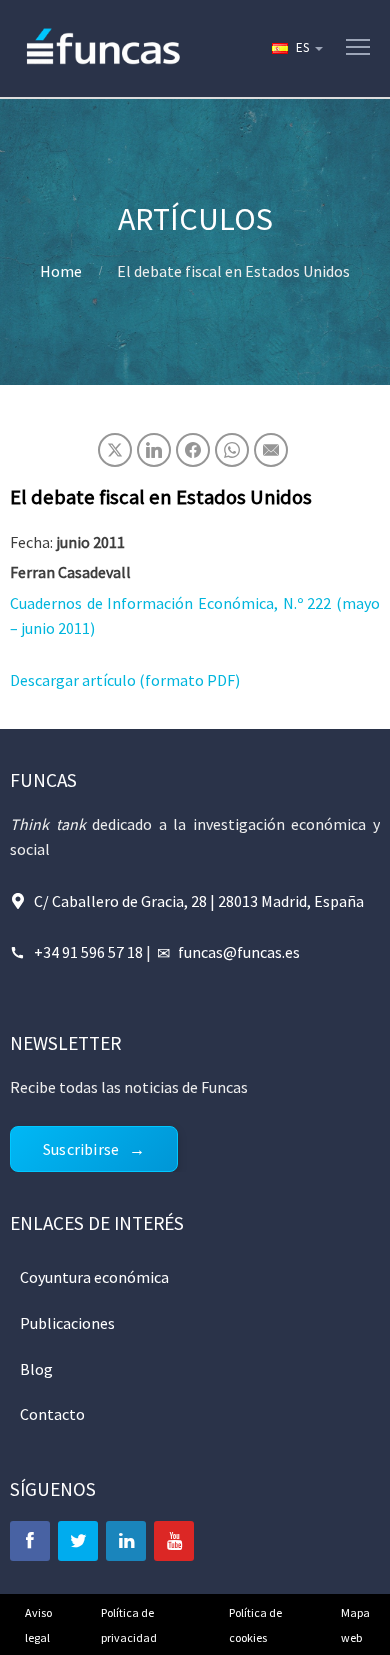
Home (61, 271)
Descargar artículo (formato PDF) (125, 680)
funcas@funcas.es (239, 952)
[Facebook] (30, 1541)
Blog (36, 1369)
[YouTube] (174, 1541)
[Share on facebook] (193, 450)
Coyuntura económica (94, 1277)
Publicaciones (67, 1323)
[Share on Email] (271, 450)
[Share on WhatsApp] (232, 450)
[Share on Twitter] (115, 450)
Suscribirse (81, 1149)
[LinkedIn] (126, 1541)
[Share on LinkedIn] (154, 450)
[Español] (296, 48)
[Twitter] (78, 1541)
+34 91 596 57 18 (88, 952)
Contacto (52, 1414)
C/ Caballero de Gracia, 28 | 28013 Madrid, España (199, 901)
